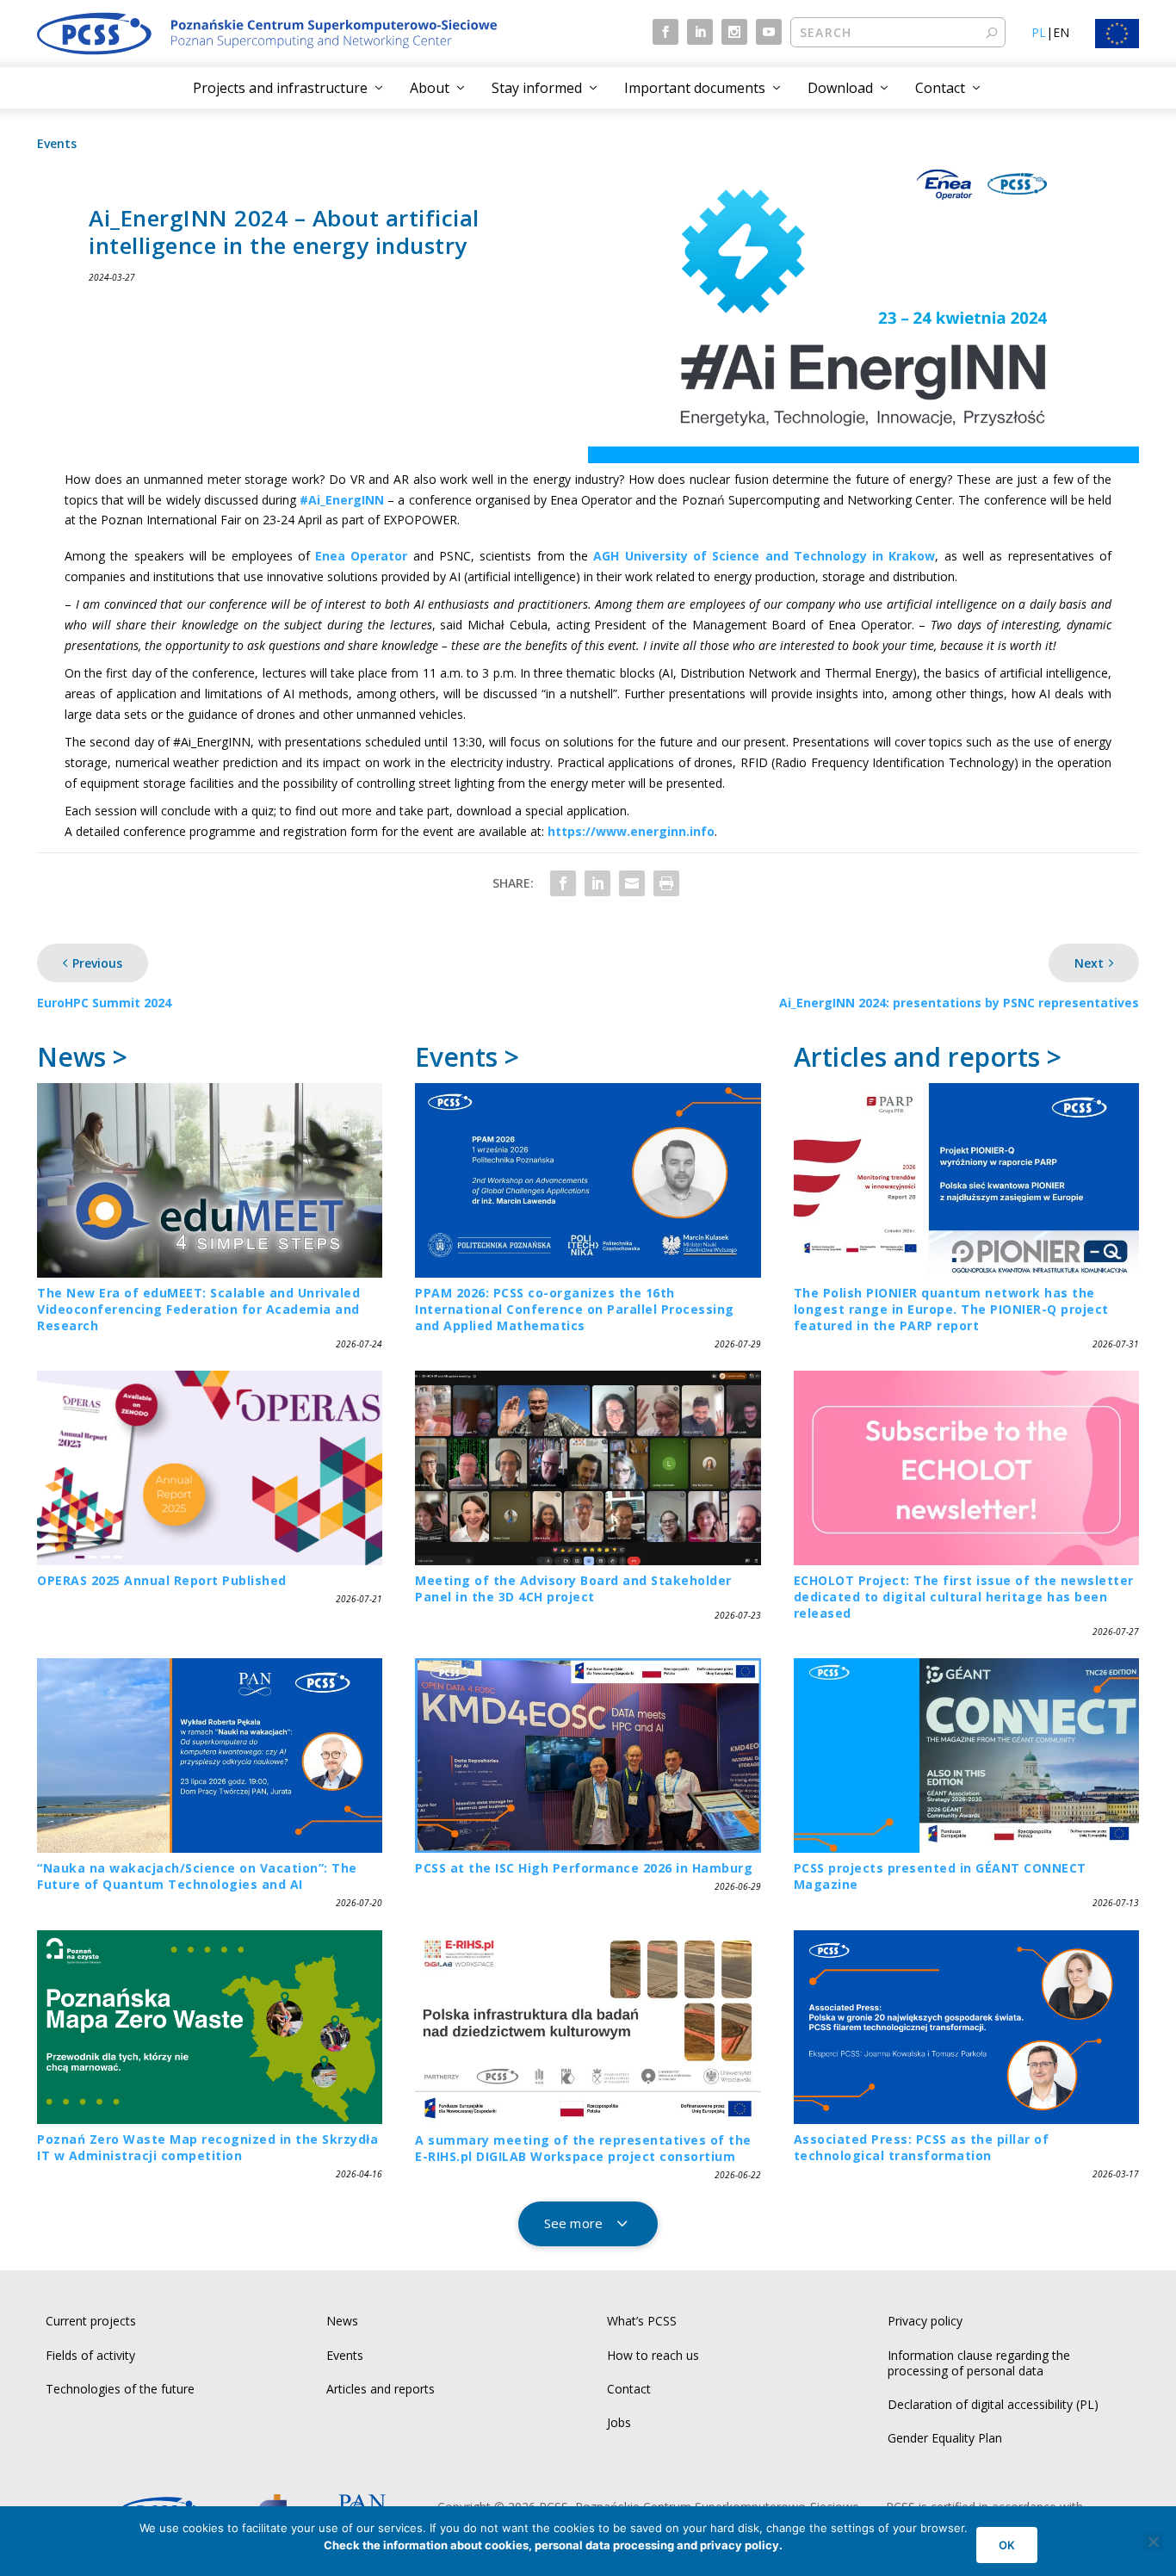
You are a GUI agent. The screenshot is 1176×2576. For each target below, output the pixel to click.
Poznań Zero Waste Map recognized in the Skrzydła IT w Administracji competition (207, 2147)
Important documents (695, 88)
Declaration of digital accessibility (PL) (993, 2404)
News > (82, 1057)
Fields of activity (90, 2355)
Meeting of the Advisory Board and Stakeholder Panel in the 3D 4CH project (573, 1588)
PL (1039, 32)
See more (573, 2223)
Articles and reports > (928, 1057)
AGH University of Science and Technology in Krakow (764, 556)
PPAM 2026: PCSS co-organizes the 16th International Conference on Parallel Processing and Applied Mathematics (575, 1309)
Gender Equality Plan (945, 2438)
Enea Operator (361, 556)
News (342, 2321)
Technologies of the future (120, 2389)
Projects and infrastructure (280, 88)
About (430, 88)
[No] (1153, 2542)
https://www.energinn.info (631, 831)
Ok (1007, 2545)
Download (840, 88)
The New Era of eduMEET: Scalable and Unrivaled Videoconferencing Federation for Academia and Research (198, 1309)
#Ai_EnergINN (342, 500)
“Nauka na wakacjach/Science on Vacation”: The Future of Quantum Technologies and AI (197, 1876)
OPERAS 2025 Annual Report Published (162, 1580)
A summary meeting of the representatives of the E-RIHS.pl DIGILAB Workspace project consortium (583, 2148)
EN (1061, 32)
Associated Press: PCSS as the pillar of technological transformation (922, 2147)
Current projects (91, 2321)
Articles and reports (381, 2389)
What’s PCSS (642, 2321)
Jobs (619, 2422)
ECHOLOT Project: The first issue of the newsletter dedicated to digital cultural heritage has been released (964, 1597)
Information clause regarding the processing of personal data (979, 2363)
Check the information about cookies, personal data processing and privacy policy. (553, 2545)
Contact (940, 88)
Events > (467, 1057)
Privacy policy (925, 2321)
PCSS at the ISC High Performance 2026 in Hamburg (584, 1868)
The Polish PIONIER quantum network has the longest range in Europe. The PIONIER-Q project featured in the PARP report (951, 1309)
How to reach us (653, 2355)
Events (57, 143)
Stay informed (537, 88)
